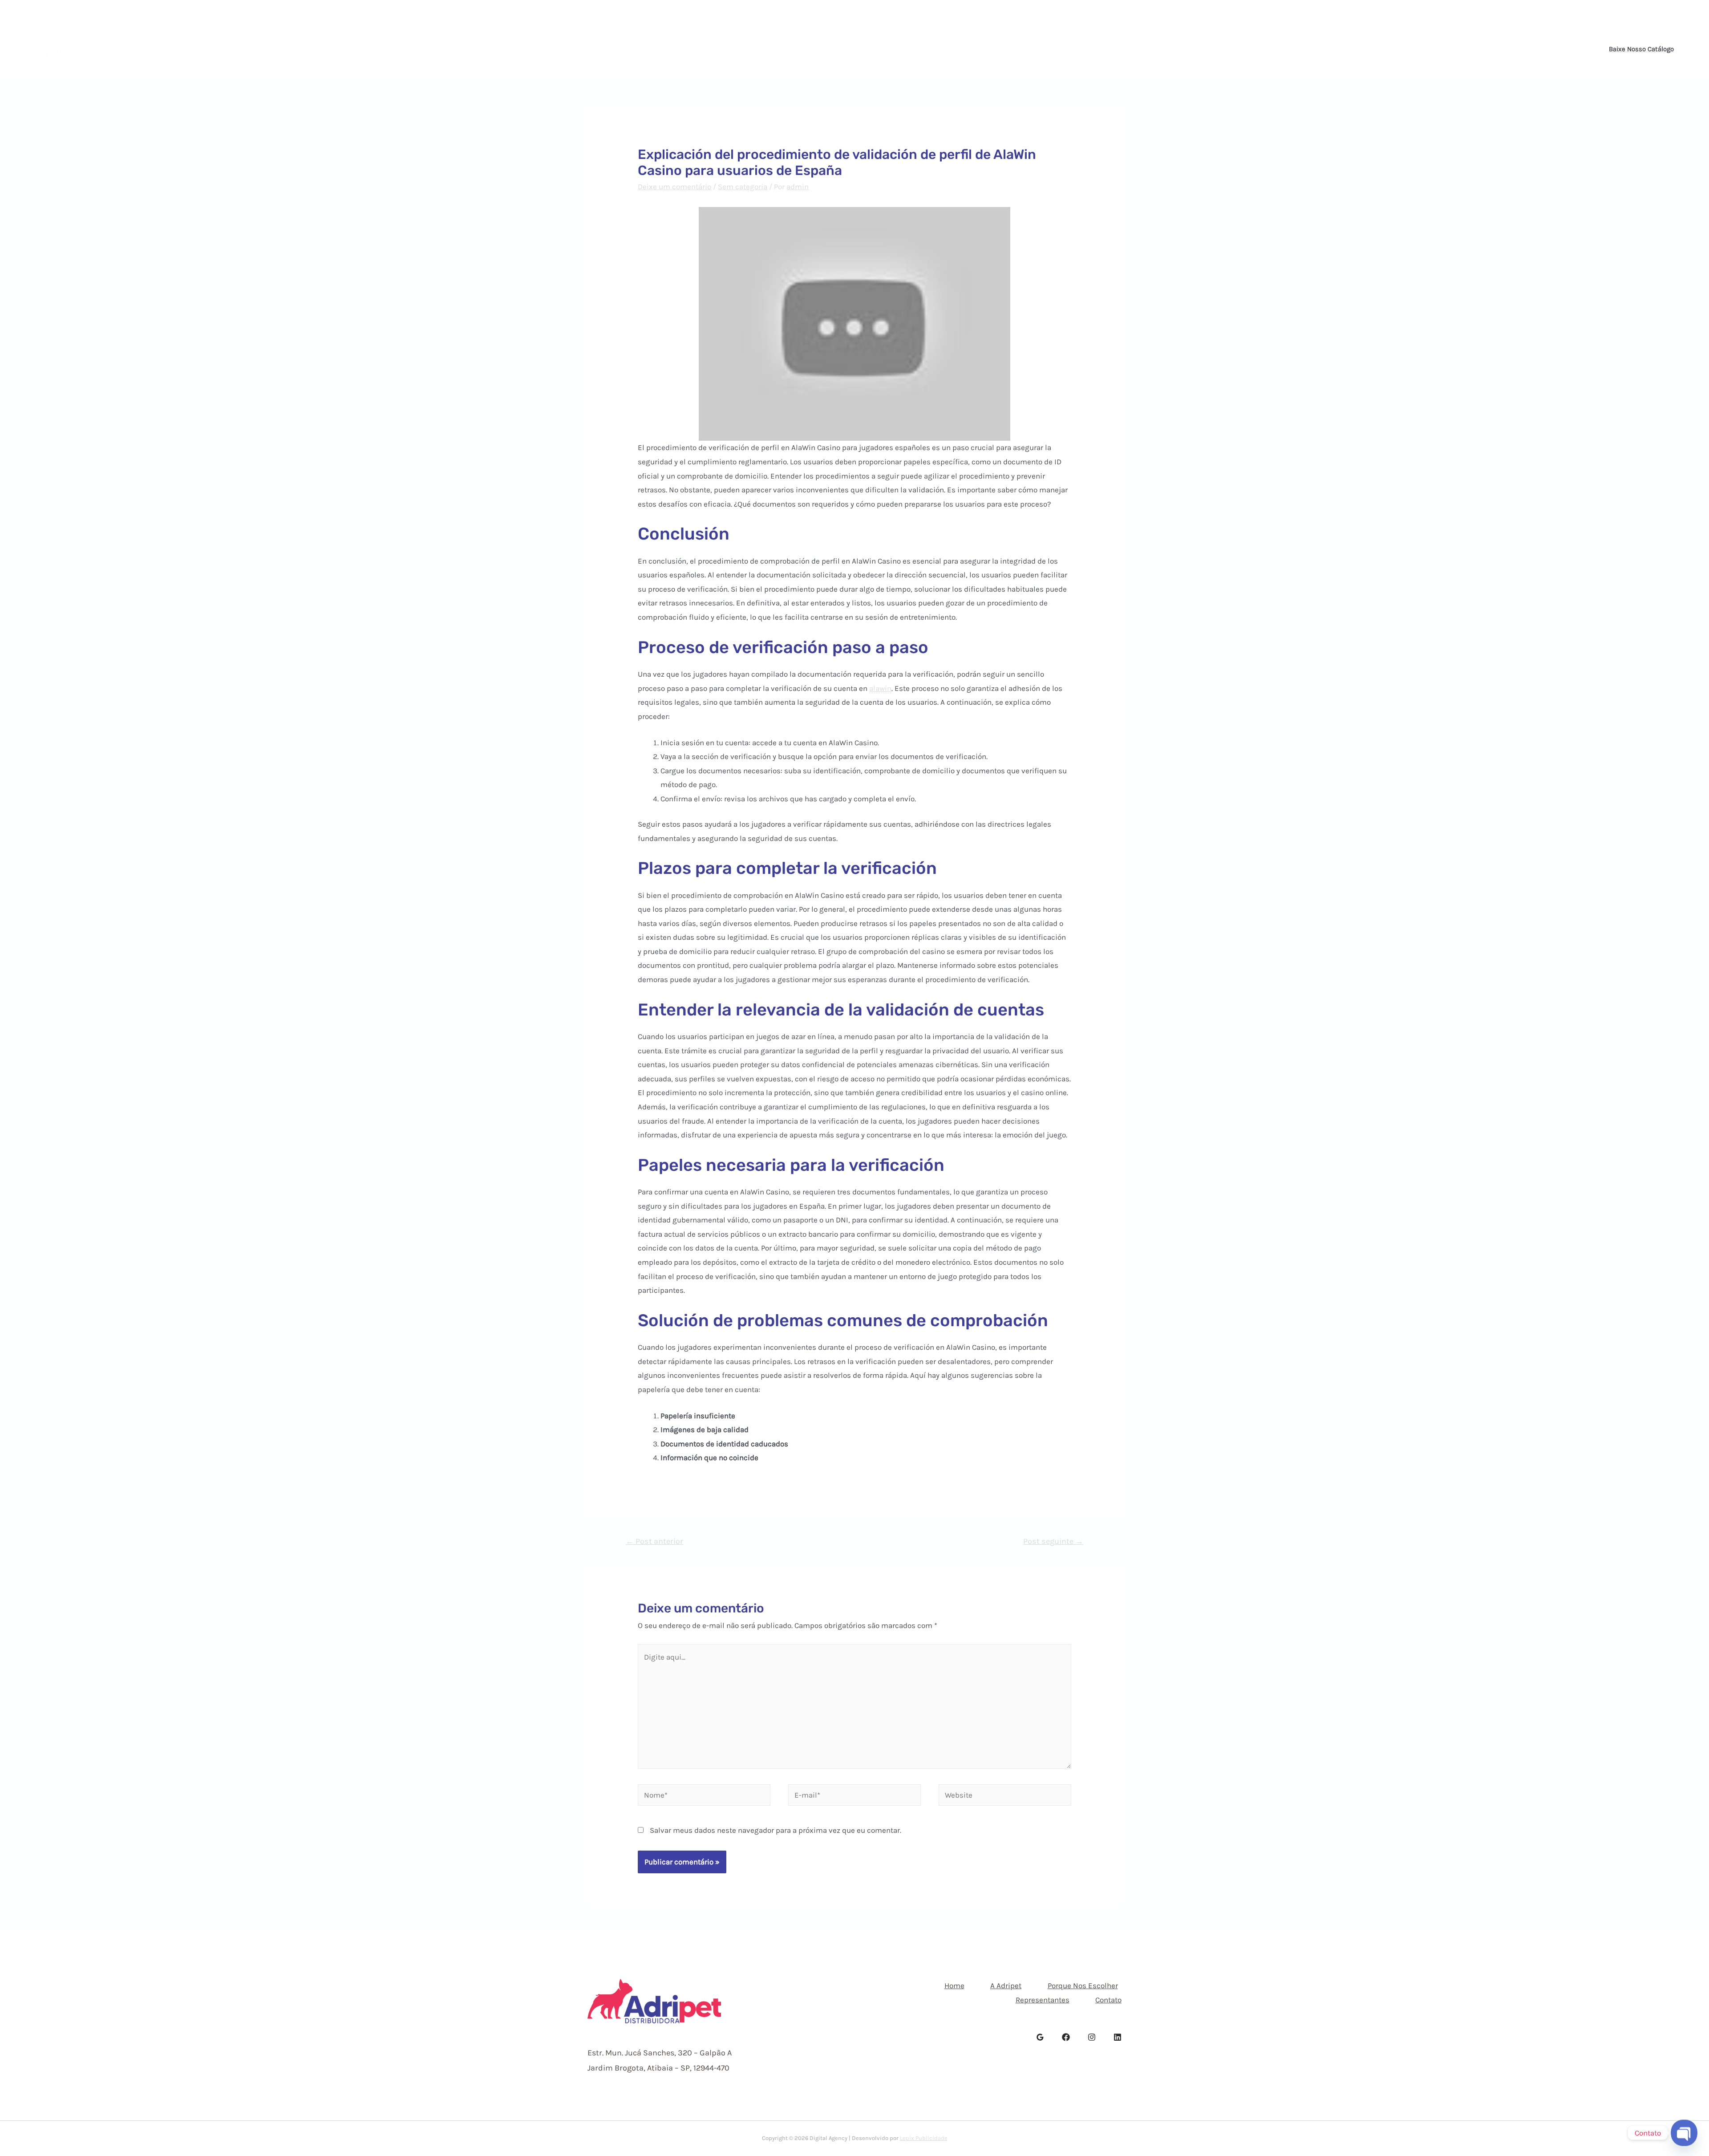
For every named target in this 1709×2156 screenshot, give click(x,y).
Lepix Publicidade (924, 2138)
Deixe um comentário (674, 187)
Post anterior (654, 1541)
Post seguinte (1053, 1541)
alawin (880, 688)
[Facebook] (1664, 12)
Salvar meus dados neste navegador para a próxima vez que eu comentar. (776, 1830)
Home (718, 49)
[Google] (1040, 2037)
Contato (986, 49)
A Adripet (765, 49)
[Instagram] (1677, 12)
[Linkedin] (1689, 12)
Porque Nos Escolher (838, 49)
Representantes (923, 49)
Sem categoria (743, 187)
